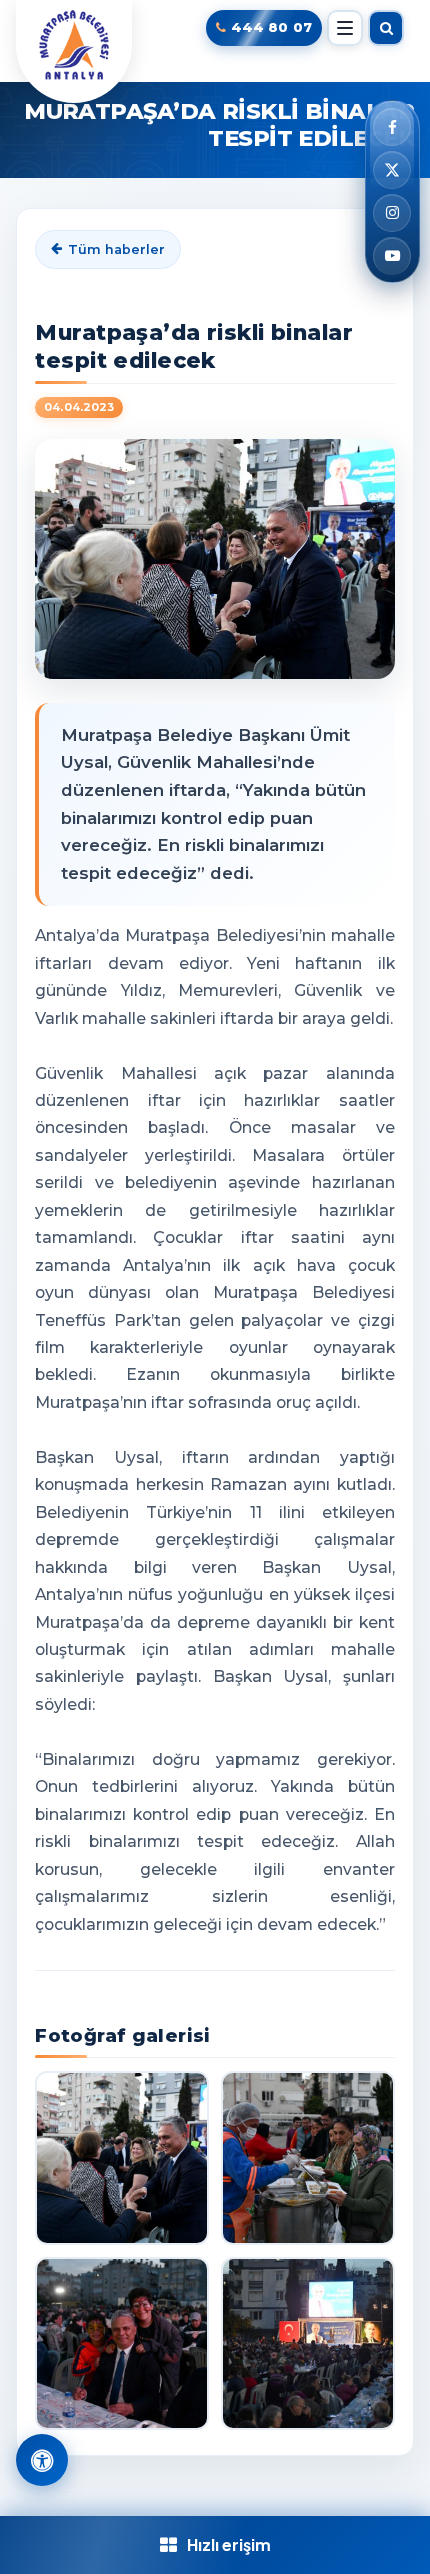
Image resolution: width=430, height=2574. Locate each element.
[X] (392, 170)
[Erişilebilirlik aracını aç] (42, 2460)
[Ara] (386, 28)
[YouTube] (392, 256)
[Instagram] (392, 213)
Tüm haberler (116, 249)
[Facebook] (392, 127)
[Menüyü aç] (345, 28)
